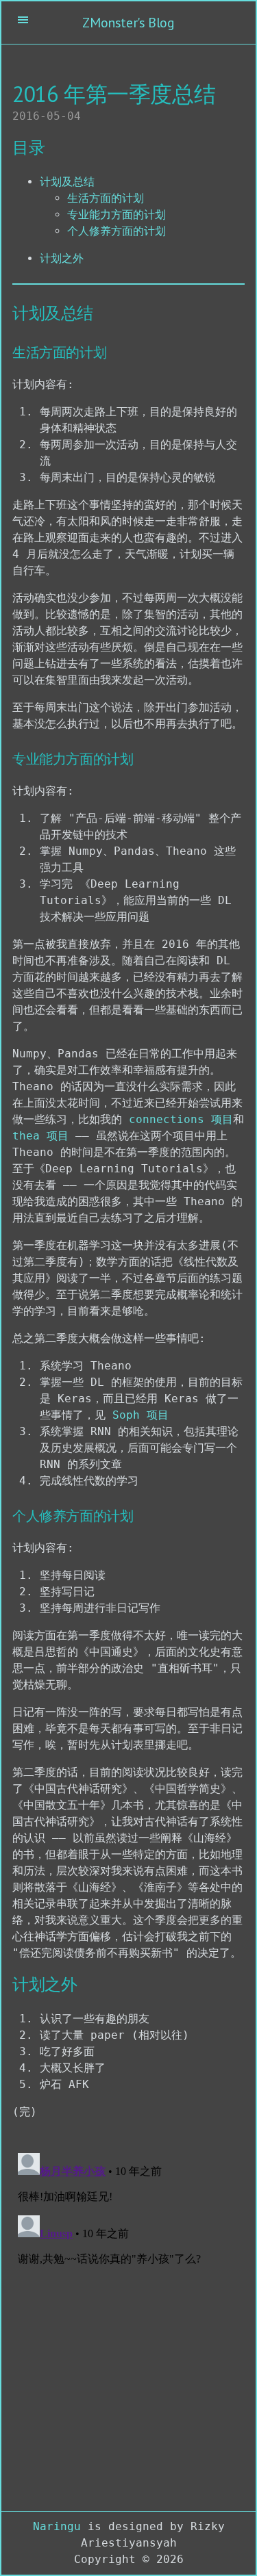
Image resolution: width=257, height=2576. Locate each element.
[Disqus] (128, 2319)
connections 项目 (181, 1119)
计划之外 (62, 258)
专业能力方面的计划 (117, 215)
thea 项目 (40, 1136)
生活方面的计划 (106, 198)
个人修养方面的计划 (117, 231)
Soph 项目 (140, 1415)
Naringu (57, 2526)
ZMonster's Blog (128, 23)
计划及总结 (67, 182)
